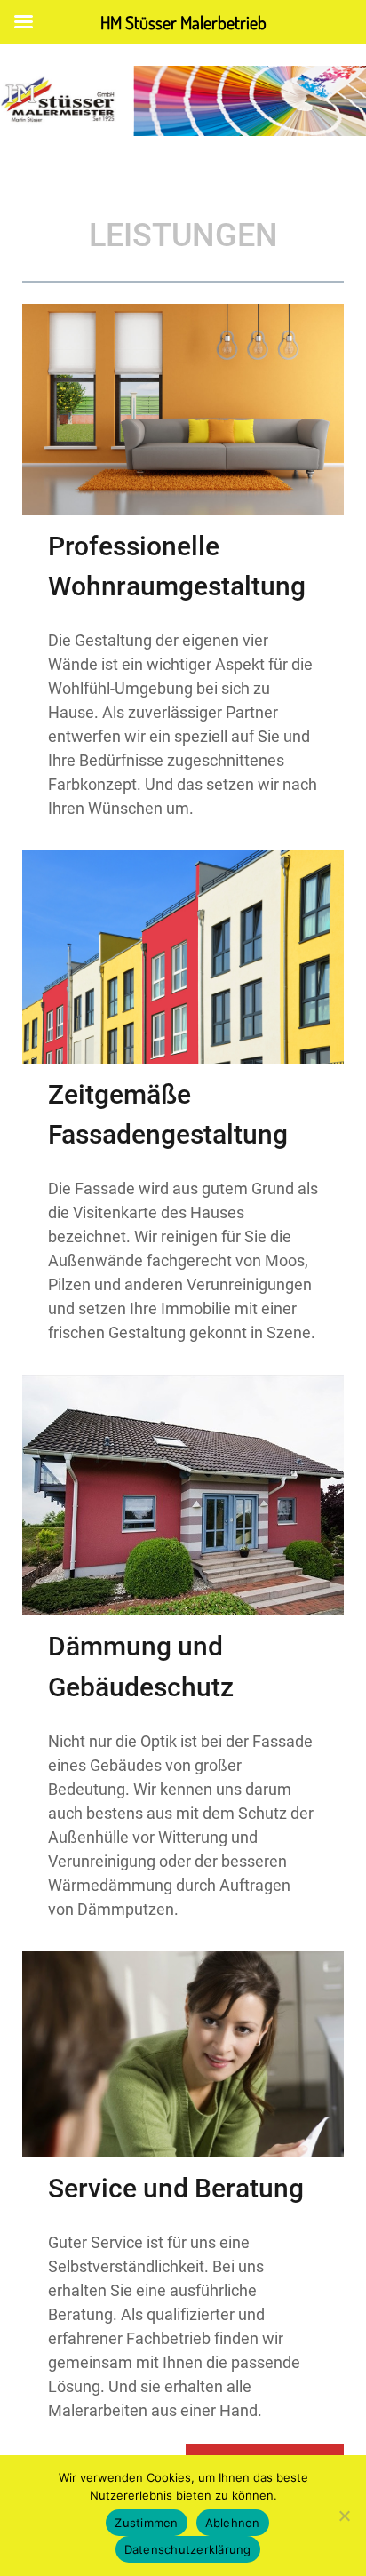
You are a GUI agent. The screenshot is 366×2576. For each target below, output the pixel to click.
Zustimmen (146, 2523)
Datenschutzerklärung (188, 2549)
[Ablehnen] (344, 2516)
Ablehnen (233, 2523)
